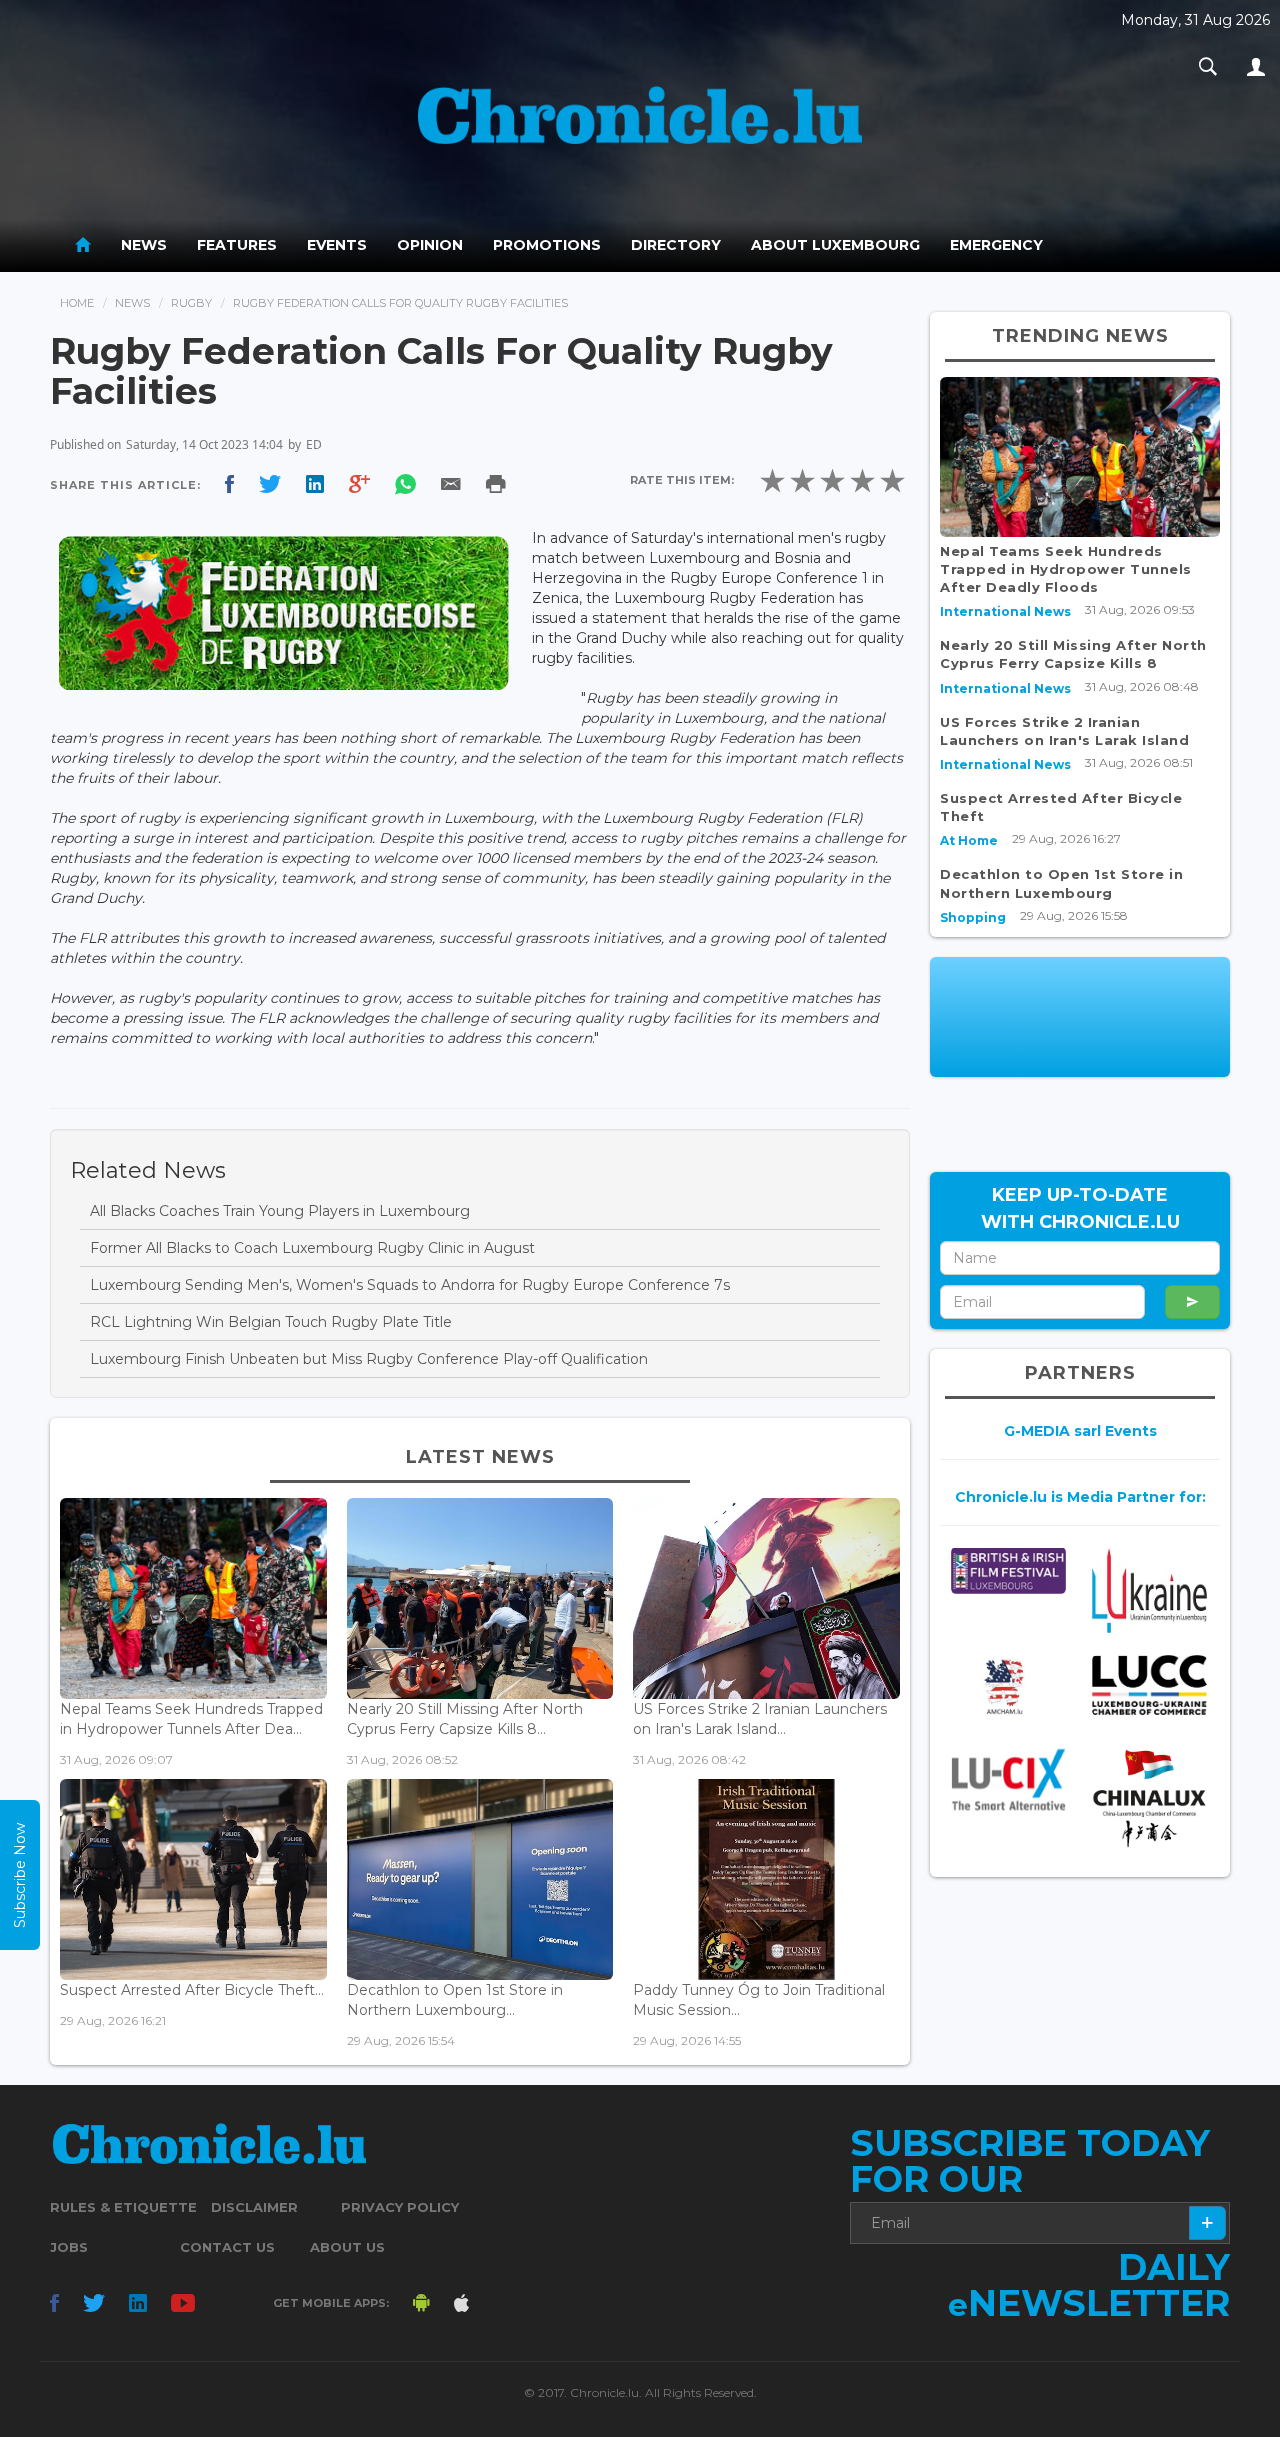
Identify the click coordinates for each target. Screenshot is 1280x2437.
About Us (347, 2247)
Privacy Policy (400, 2207)
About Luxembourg (835, 245)
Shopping (973, 917)
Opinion (430, 245)
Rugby (191, 303)
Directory (676, 245)
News (144, 245)
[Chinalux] (1149, 1798)
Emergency (996, 245)
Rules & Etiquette (123, 2207)
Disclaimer (254, 2207)
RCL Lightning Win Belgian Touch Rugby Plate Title (271, 1322)
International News (1005, 611)
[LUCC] (1149, 1685)
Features (237, 245)
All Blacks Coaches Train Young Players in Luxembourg (280, 1211)
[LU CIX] (1008, 1780)
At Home (969, 840)
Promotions (547, 245)
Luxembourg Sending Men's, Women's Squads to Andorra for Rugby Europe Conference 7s (410, 1285)
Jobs (69, 2247)
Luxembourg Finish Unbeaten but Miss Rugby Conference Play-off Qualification (369, 1359)
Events (337, 245)
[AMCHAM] (1008, 1687)
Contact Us (227, 2247)
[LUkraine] (1149, 1589)
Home (77, 303)
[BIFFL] (1008, 1570)
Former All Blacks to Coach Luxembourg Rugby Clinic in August (312, 1248)
